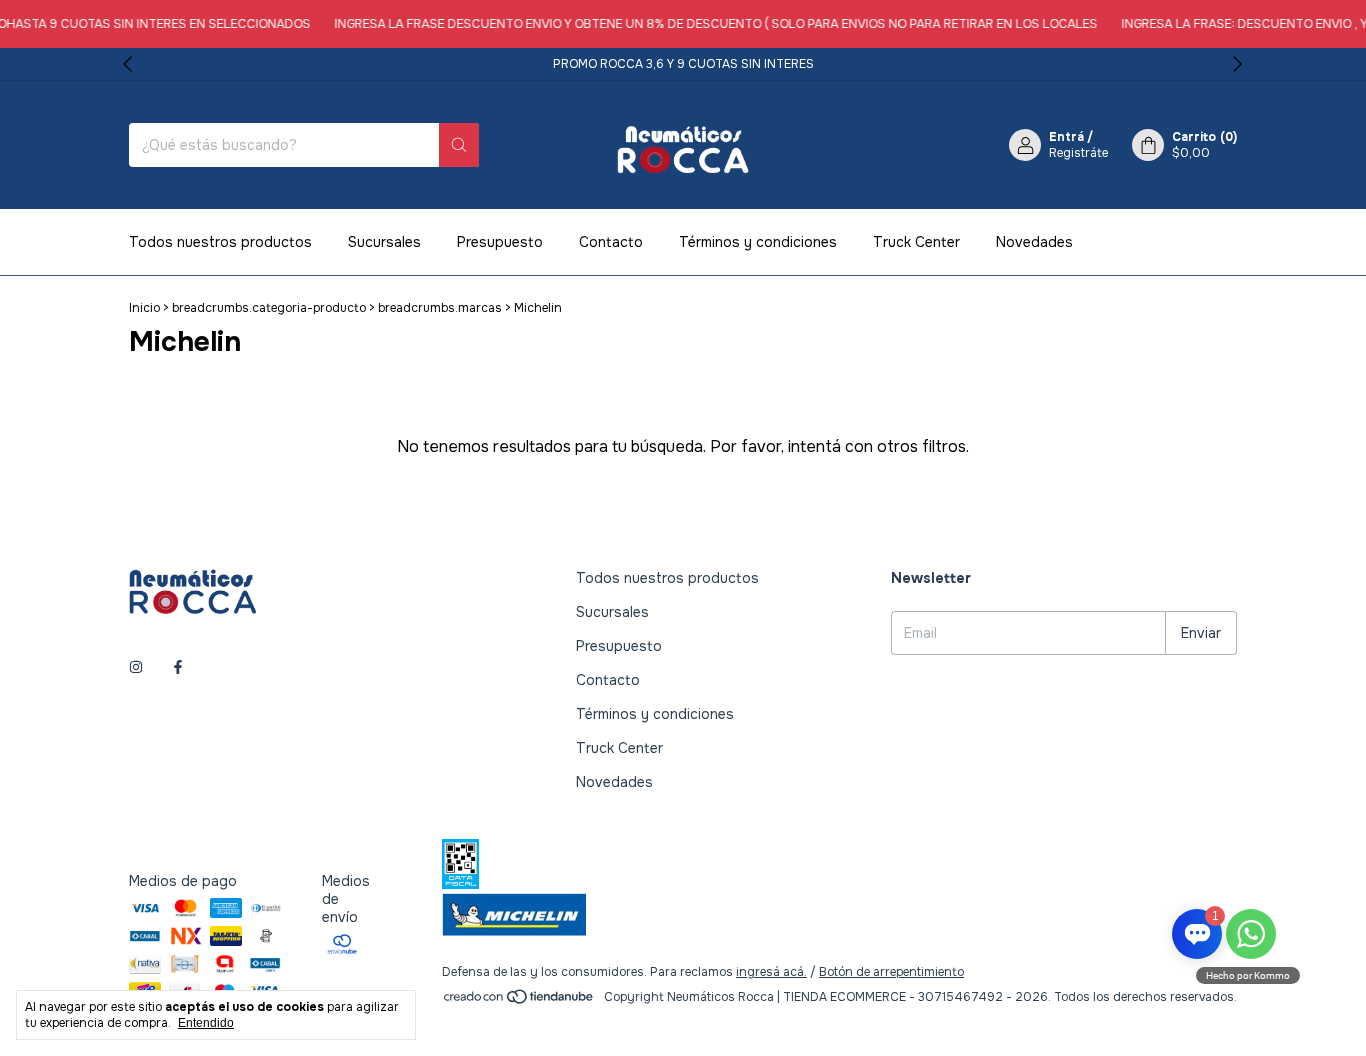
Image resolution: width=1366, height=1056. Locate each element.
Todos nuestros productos (220, 242)
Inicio (144, 308)
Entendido (206, 1023)
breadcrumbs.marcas (440, 308)
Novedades (1034, 242)
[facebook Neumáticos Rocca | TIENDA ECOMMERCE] (178, 667)
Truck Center (916, 242)
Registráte (1078, 153)
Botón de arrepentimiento (891, 972)
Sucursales (384, 242)
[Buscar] (459, 145)
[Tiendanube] (519, 1002)
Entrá (1066, 137)
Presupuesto (500, 242)
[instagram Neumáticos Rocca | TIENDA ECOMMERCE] (136, 667)
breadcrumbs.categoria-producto (269, 308)
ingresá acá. (771, 972)
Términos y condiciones (758, 242)
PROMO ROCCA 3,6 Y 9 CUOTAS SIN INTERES (683, 64)
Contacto (611, 242)
